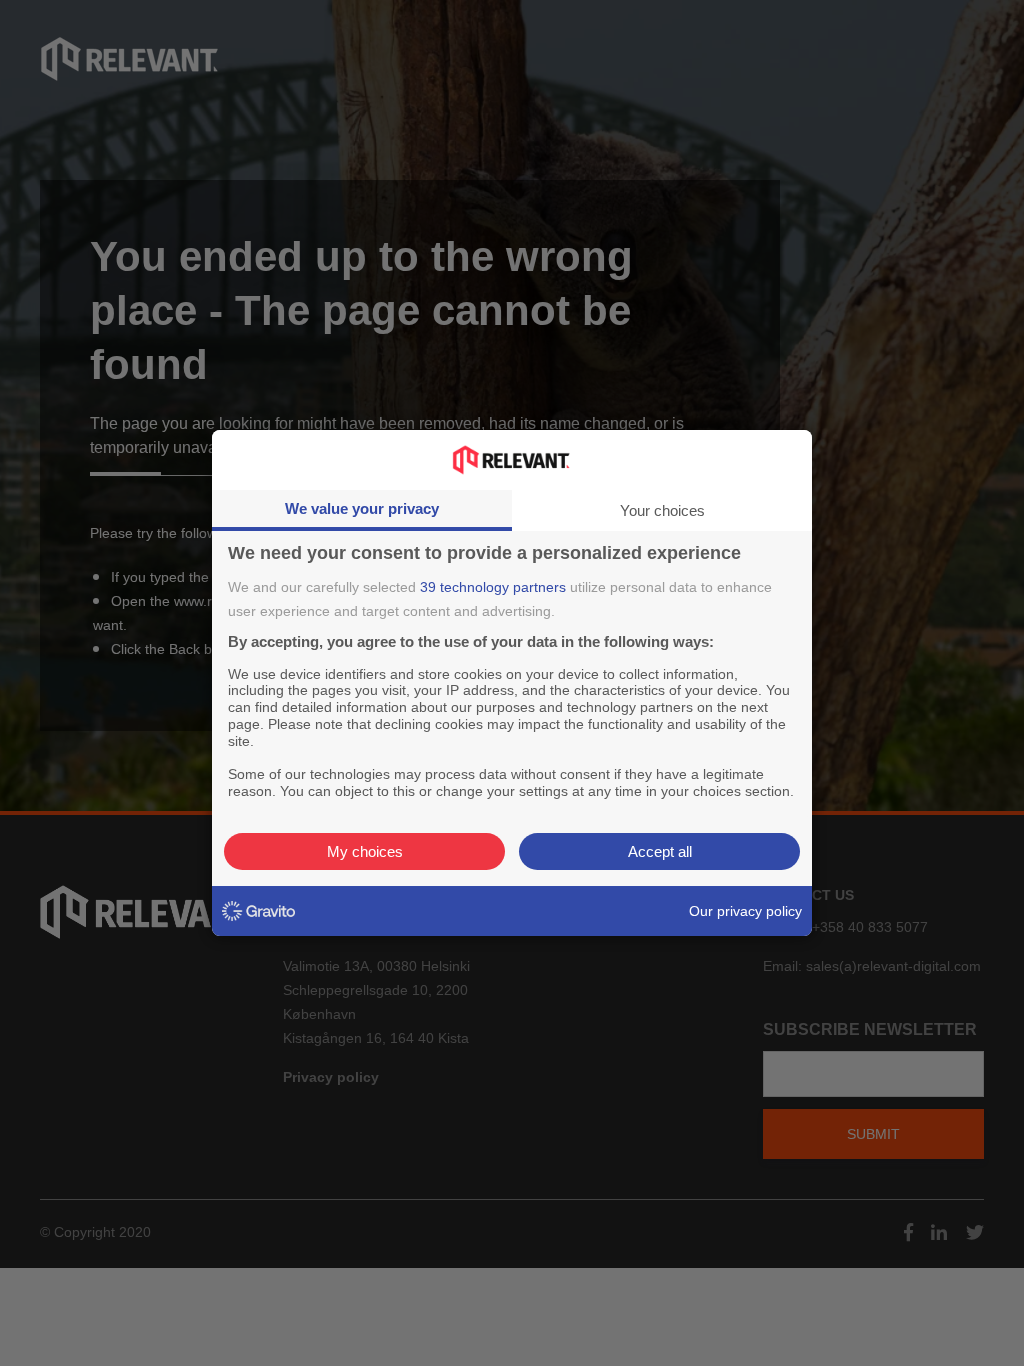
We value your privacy (362, 508)
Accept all (660, 851)
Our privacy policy (745, 911)
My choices (365, 851)
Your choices (662, 510)
